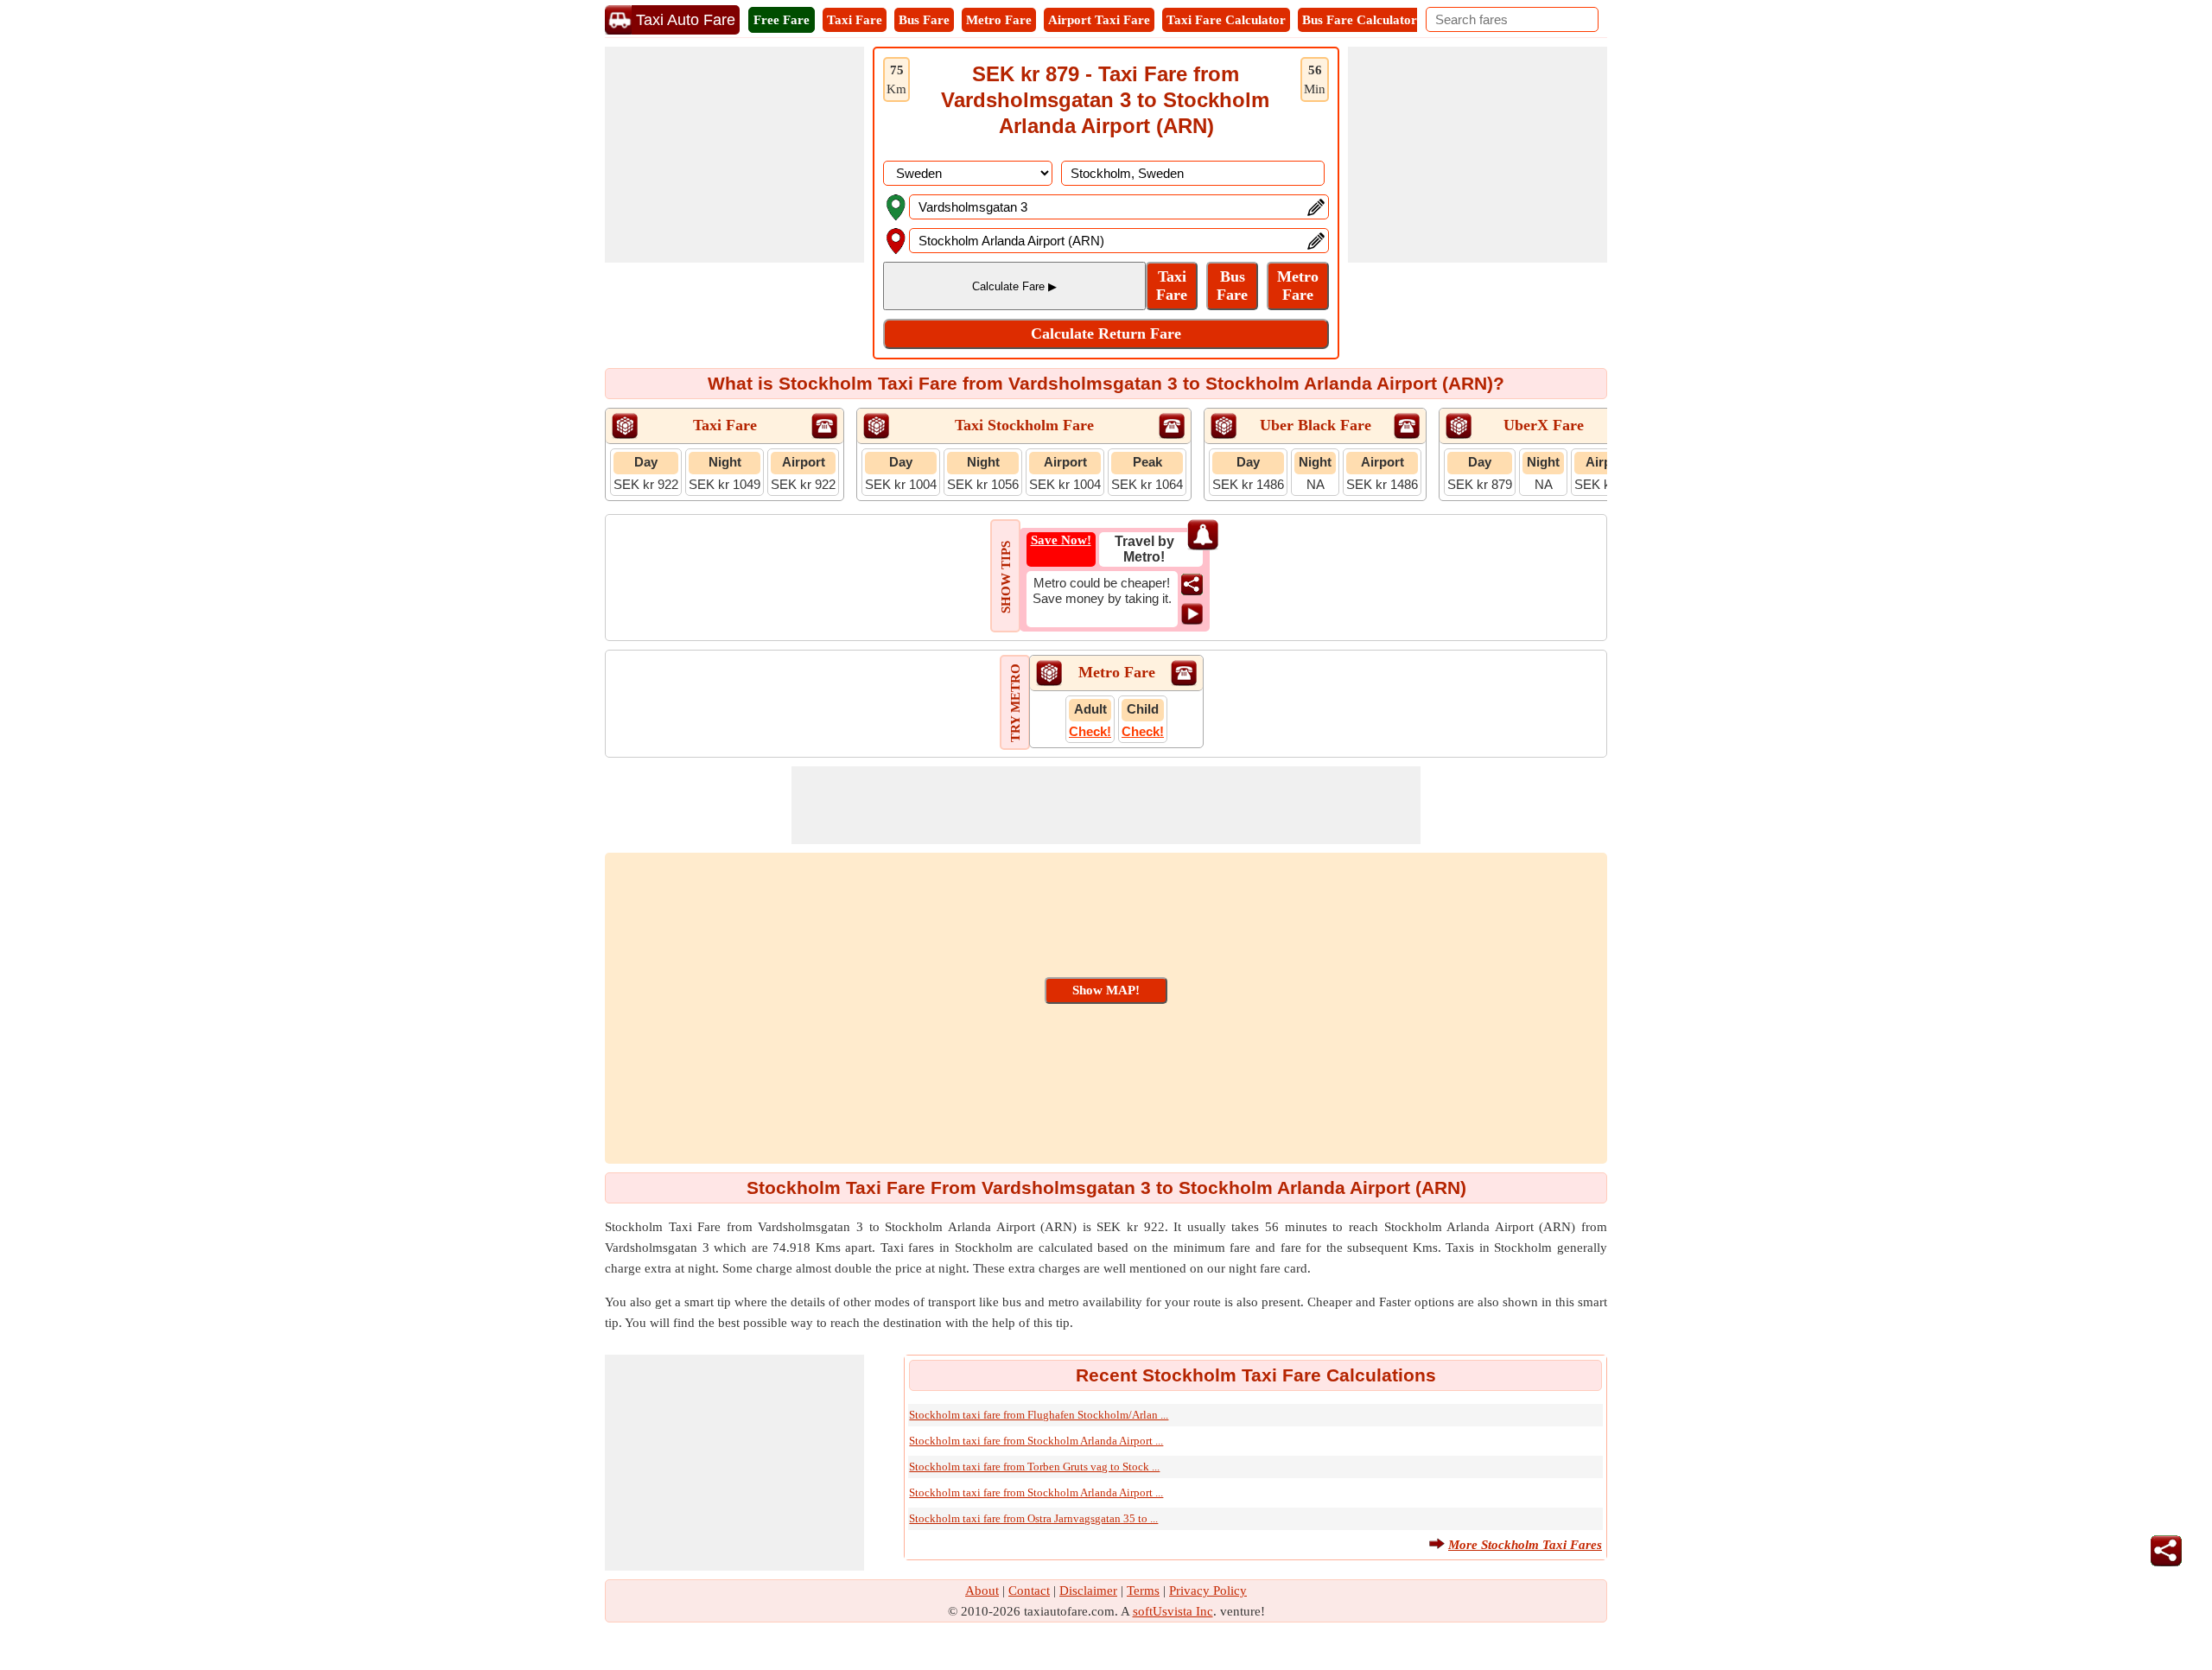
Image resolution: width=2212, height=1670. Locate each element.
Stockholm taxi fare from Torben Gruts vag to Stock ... (1034, 1467)
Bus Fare (924, 20)
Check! (1090, 731)
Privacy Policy (1208, 1591)
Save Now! (1061, 540)
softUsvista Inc (1173, 1611)
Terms (1143, 1591)
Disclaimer (1088, 1591)
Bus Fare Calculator (1360, 20)
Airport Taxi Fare (1099, 20)
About (982, 1591)
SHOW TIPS (1006, 577)
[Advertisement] (734, 155)
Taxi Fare (855, 20)
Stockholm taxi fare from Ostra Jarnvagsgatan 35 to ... (1033, 1518)
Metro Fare (999, 20)
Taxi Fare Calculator (1226, 20)
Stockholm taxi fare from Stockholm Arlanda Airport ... (1036, 1441)
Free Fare (782, 20)
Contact (1029, 1591)
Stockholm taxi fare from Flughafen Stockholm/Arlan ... (1039, 1415)
